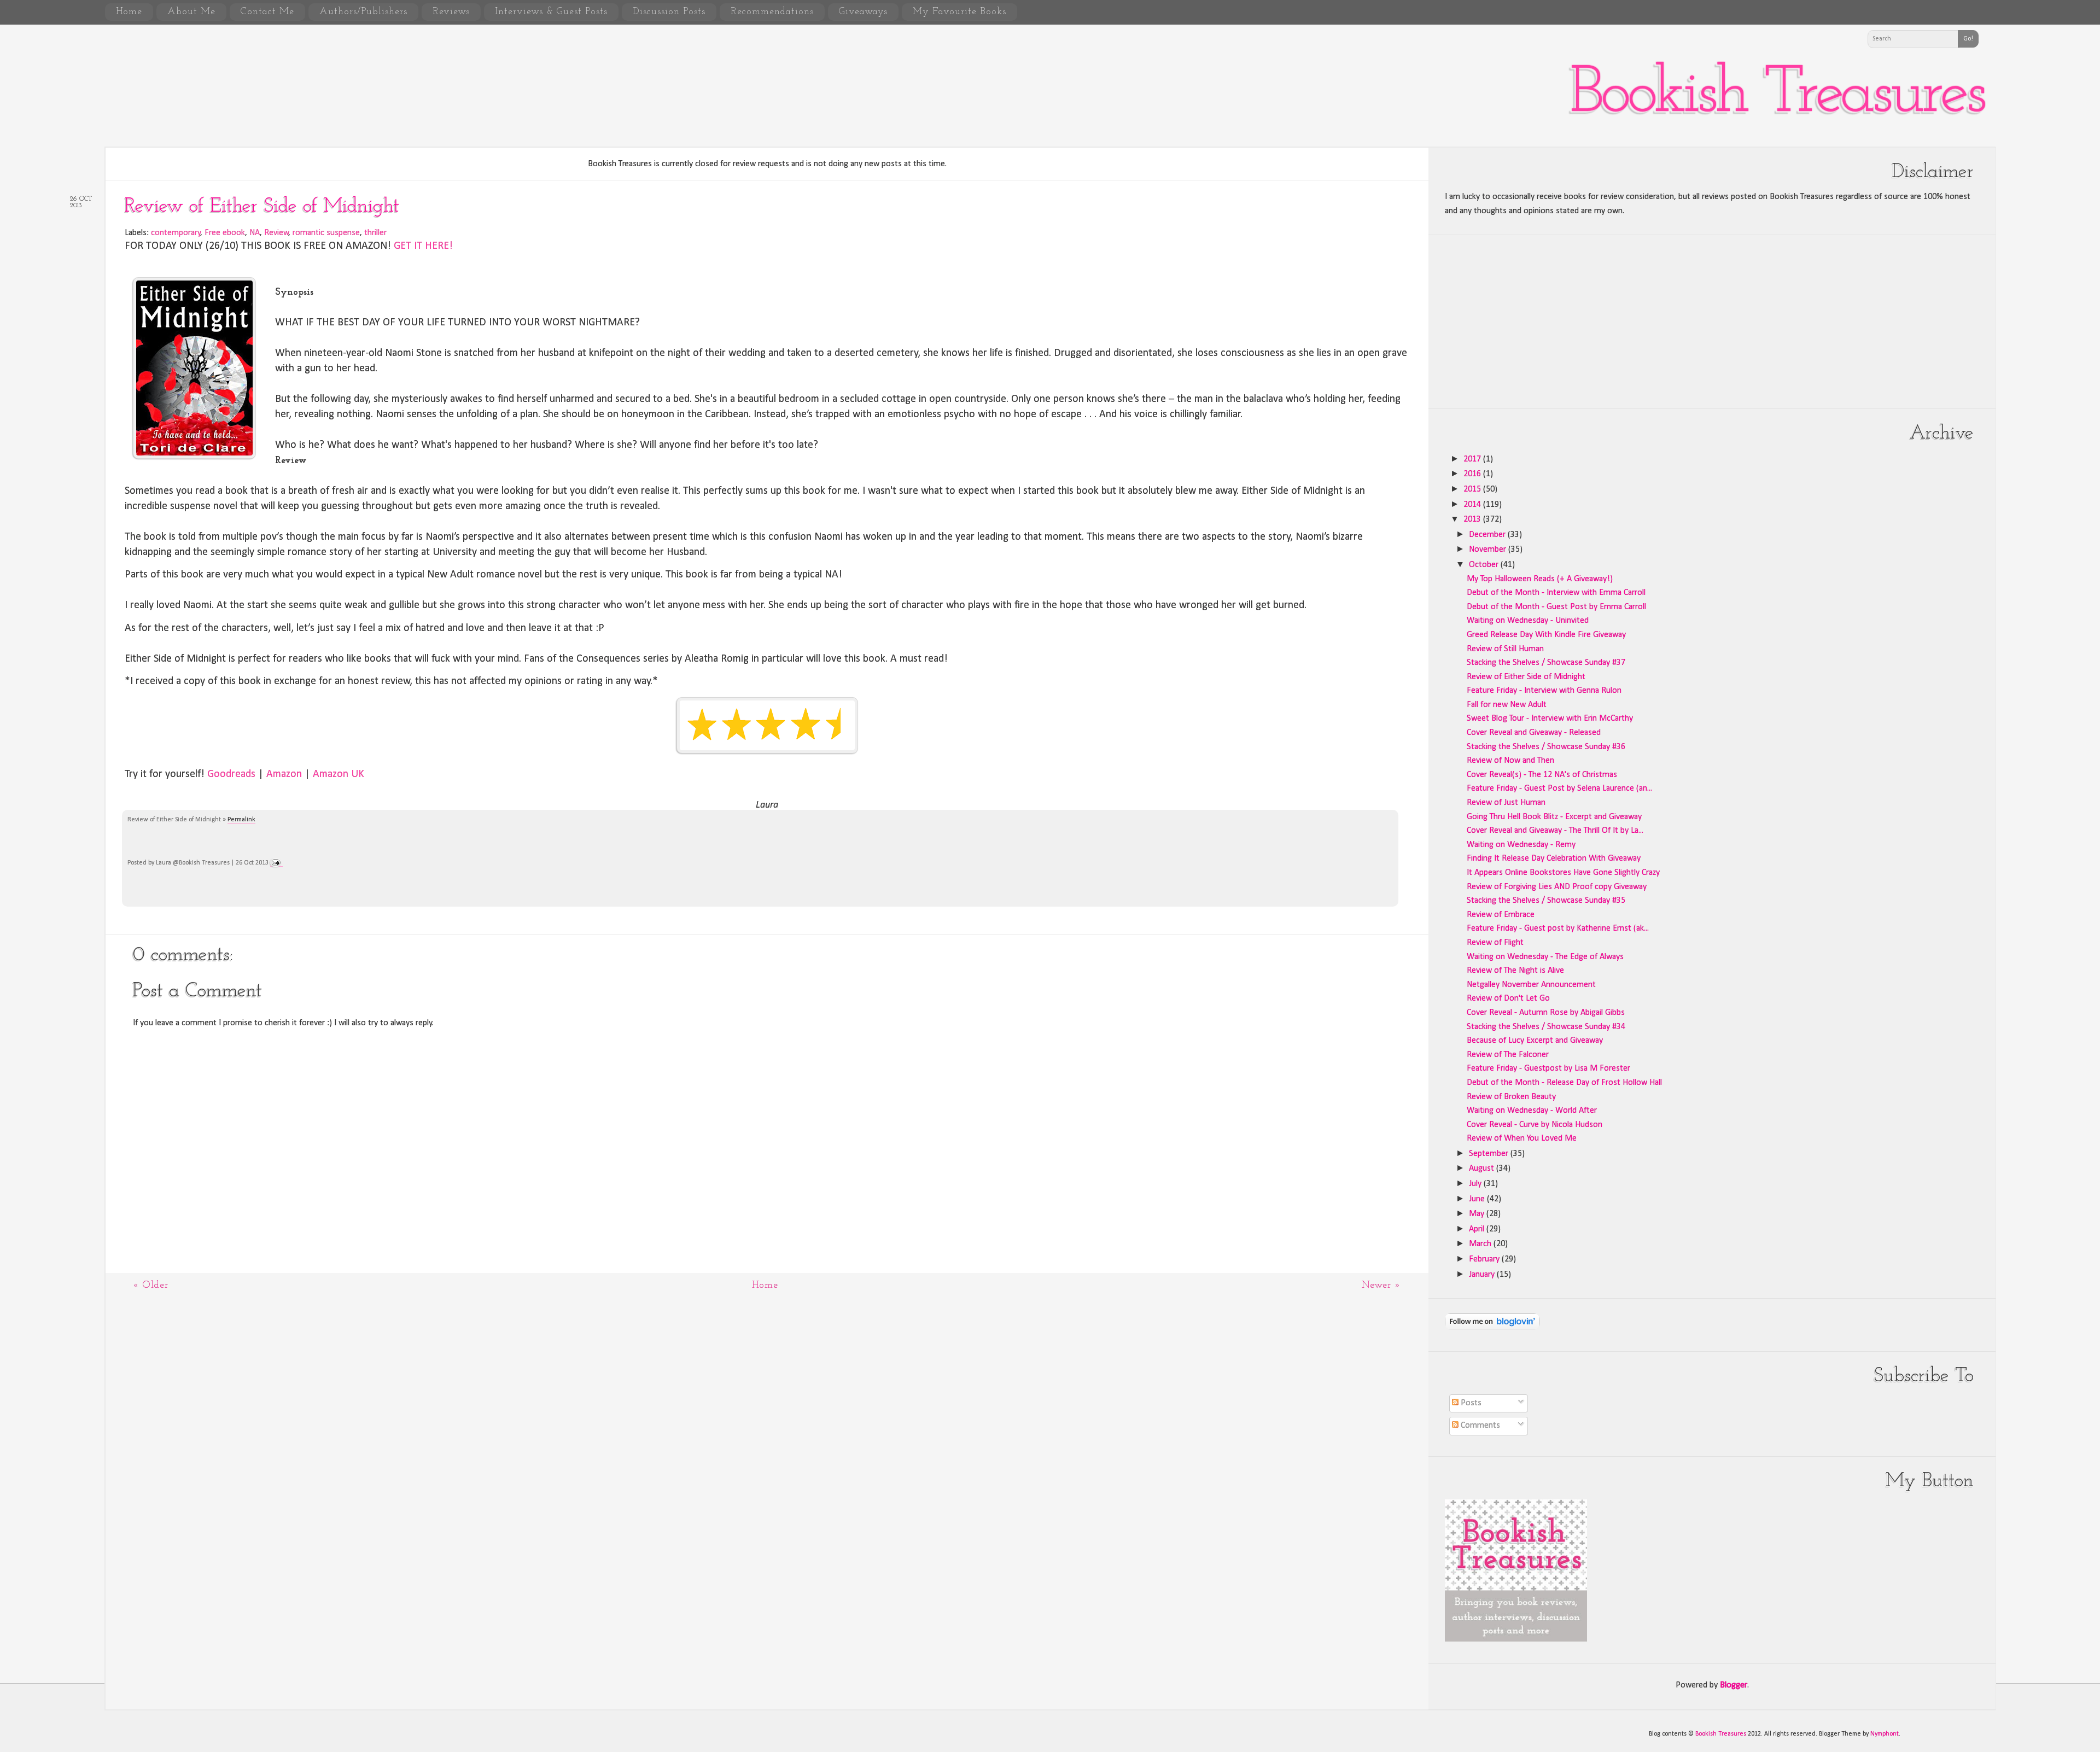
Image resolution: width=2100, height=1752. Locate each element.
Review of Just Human (1506, 803)
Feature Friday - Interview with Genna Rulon (1544, 691)
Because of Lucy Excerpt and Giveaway (1535, 1041)
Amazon (284, 774)
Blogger (1734, 1685)
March (1481, 1244)
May (1478, 1214)
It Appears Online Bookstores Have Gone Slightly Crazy (1563, 873)
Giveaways (863, 12)
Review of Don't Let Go (1508, 998)
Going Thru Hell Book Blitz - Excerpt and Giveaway (1554, 817)
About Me (191, 12)
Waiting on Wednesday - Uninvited (1528, 621)
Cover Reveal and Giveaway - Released (1534, 733)
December (1488, 535)
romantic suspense (326, 233)
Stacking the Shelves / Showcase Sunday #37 (1546, 663)
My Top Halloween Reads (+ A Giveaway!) (1540, 579)
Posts (1470, 1403)
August (1483, 1169)
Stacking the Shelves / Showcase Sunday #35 (1546, 901)
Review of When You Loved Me (1522, 1138)
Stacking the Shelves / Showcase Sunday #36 (1546, 747)
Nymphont (1885, 1734)
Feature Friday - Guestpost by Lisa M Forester (1548, 1068)
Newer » (1381, 1286)
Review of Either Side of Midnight (262, 207)
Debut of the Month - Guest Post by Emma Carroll (1556, 607)
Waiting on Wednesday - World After (1532, 1111)
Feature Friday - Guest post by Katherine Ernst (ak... (1558, 928)
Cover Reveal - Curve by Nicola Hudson (1535, 1125)
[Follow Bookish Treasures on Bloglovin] (1492, 1327)
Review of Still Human (1505, 649)
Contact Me (267, 12)
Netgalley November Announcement (1531, 985)
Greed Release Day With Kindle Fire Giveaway (1546, 635)
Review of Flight (1495, 943)
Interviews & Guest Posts (551, 12)
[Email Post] (276, 863)
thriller (375, 233)
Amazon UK (339, 774)
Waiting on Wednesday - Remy (1521, 845)
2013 (1473, 519)
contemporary (176, 233)
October (1485, 565)
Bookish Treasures (1777, 95)
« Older (151, 1286)
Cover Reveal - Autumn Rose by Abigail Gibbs (1546, 1013)
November (1489, 550)
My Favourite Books (959, 12)
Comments (1479, 1426)
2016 (1473, 474)
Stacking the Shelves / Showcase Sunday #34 (1546, 1027)
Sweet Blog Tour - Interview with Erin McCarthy (1550, 719)
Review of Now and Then (1510, 761)
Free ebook (225, 233)
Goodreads (231, 774)
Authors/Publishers (363, 12)
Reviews (451, 12)
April (1478, 1229)
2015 (1473, 489)
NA (255, 233)
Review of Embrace (1501, 915)
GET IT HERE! (423, 246)
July (1476, 1184)
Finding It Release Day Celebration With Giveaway (1554, 859)
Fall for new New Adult (1507, 705)
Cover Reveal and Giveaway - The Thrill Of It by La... (1555, 831)
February (1485, 1259)
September (1490, 1154)
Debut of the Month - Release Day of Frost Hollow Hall (1564, 1083)
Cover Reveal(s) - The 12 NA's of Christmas (1542, 775)
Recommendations (772, 12)
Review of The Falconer (1508, 1055)
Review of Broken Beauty (1511, 1097)
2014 (1473, 505)
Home (129, 12)
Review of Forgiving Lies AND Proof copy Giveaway (1557, 887)
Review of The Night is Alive (1515, 971)
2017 (1473, 459)
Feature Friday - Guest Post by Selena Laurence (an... (1559, 789)
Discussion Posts (669, 12)
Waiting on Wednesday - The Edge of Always (1545, 957)
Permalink (241, 820)
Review (276, 233)
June (1478, 1199)
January (1483, 1275)
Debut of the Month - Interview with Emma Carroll (1556, 593)
